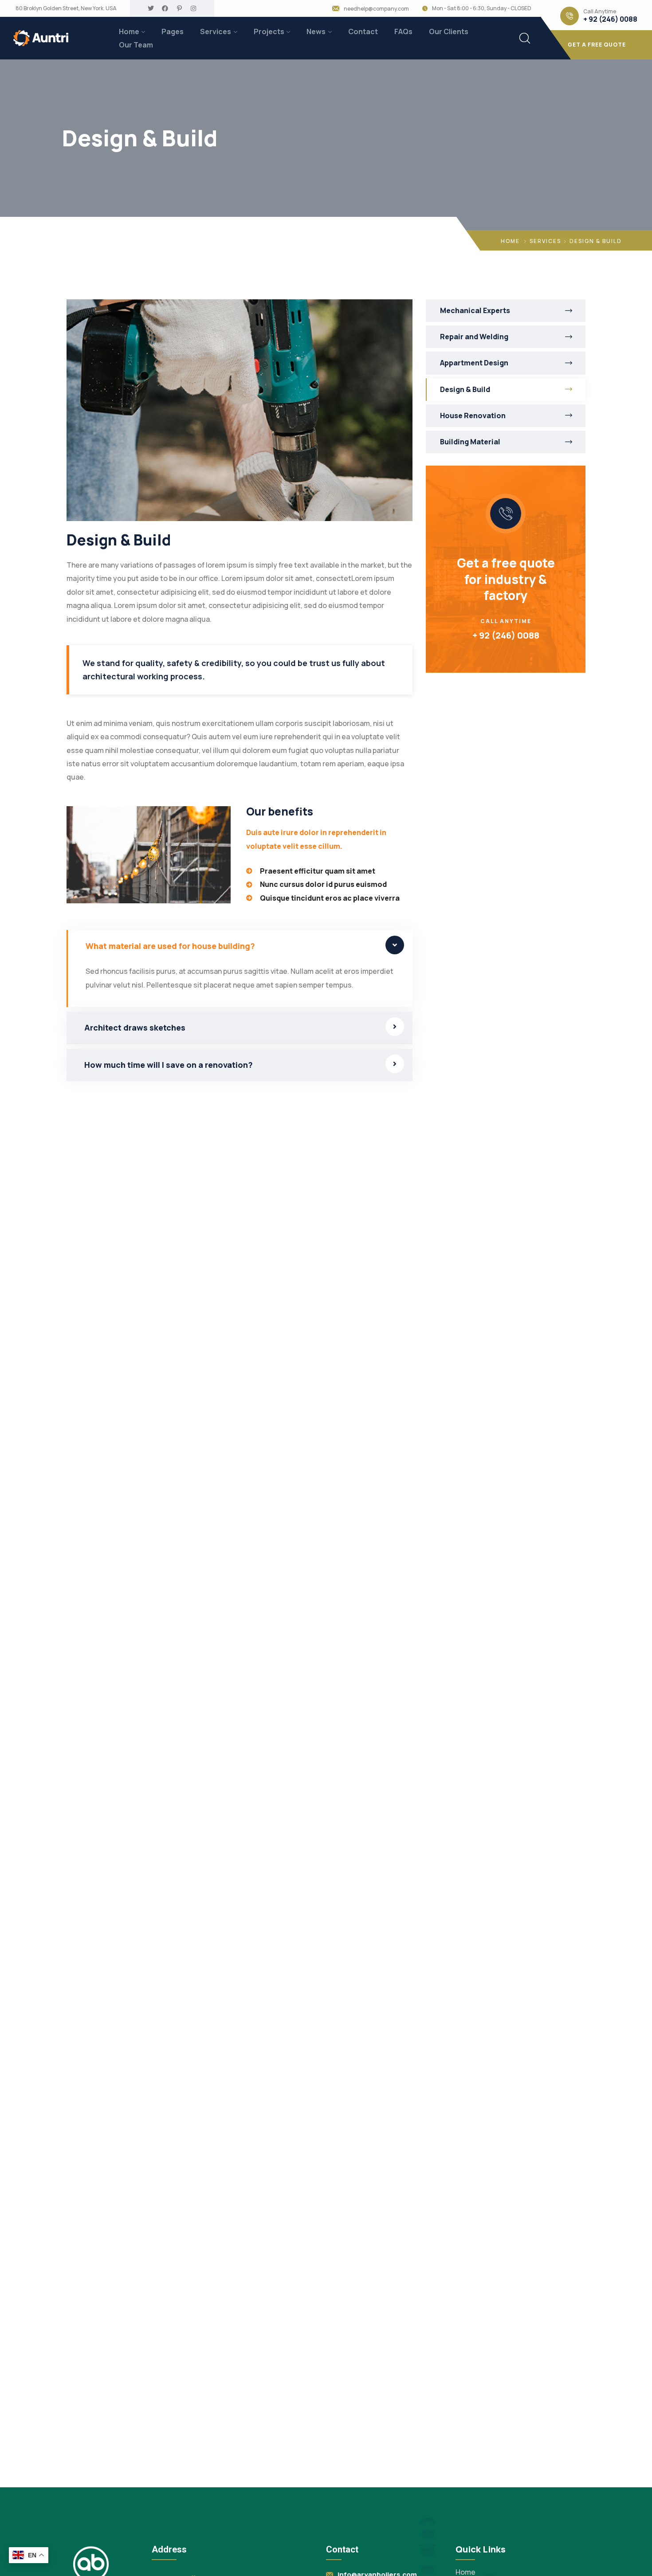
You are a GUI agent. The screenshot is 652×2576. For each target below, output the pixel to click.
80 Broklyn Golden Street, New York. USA (66, 8)
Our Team (136, 45)
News (316, 31)
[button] (240, 946)
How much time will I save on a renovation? (169, 1065)
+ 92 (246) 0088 (610, 19)
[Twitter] (151, 8)
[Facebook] (165, 8)
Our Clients (449, 31)
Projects (269, 31)
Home (129, 31)
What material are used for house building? (170, 946)
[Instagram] (193, 8)
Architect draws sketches (135, 1027)
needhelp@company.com (376, 9)
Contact (363, 31)
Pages (173, 31)
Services (216, 31)
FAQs (403, 31)
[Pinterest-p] (179, 8)
